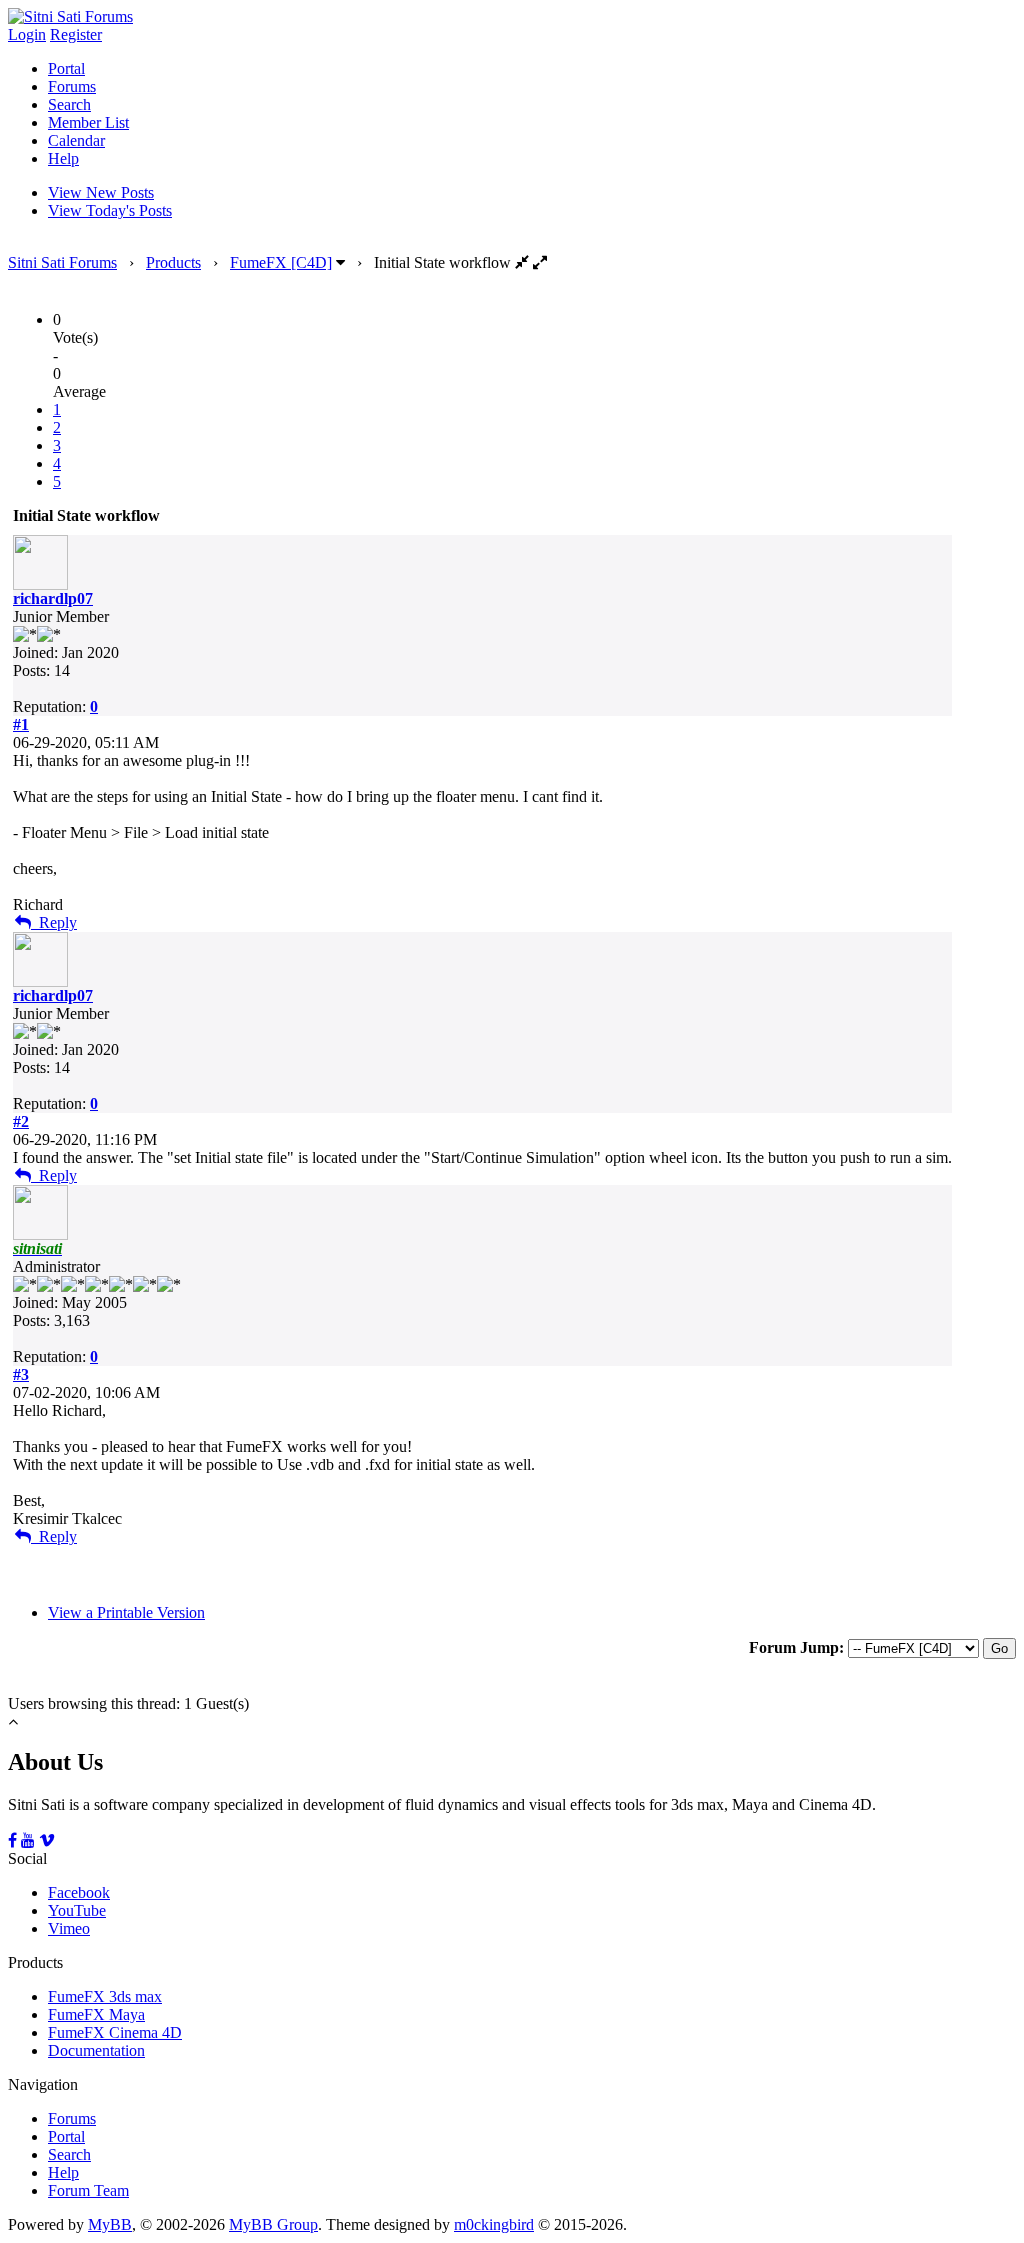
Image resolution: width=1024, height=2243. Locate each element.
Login (27, 34)
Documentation (96, 2050)
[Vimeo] (47, 1840)
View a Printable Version (126, 1612)
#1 (21, 724)
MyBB (110, 2224)
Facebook (79, 1892)
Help (63, 158)
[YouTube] (28, 1840)
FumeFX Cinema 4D (115, 2032)
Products (173, 262)
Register (76, 34)
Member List (88, 122)
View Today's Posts (110, 210)
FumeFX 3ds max (105, 1996)
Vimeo (69, 1928)
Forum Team (88, 2190)
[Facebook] (12, 1840)
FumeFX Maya (96, 2014)
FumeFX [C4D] (281, 262)
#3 (21, 1374)
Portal (66, 68)
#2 (21, 1121)
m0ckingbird (494, 2224)
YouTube (77, 1910)
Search (69, 104)
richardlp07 (53, 598)
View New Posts (101, 192)
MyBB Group (273, 2224)
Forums (72, 86)
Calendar (76, 140)
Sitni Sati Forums (62, 262)
